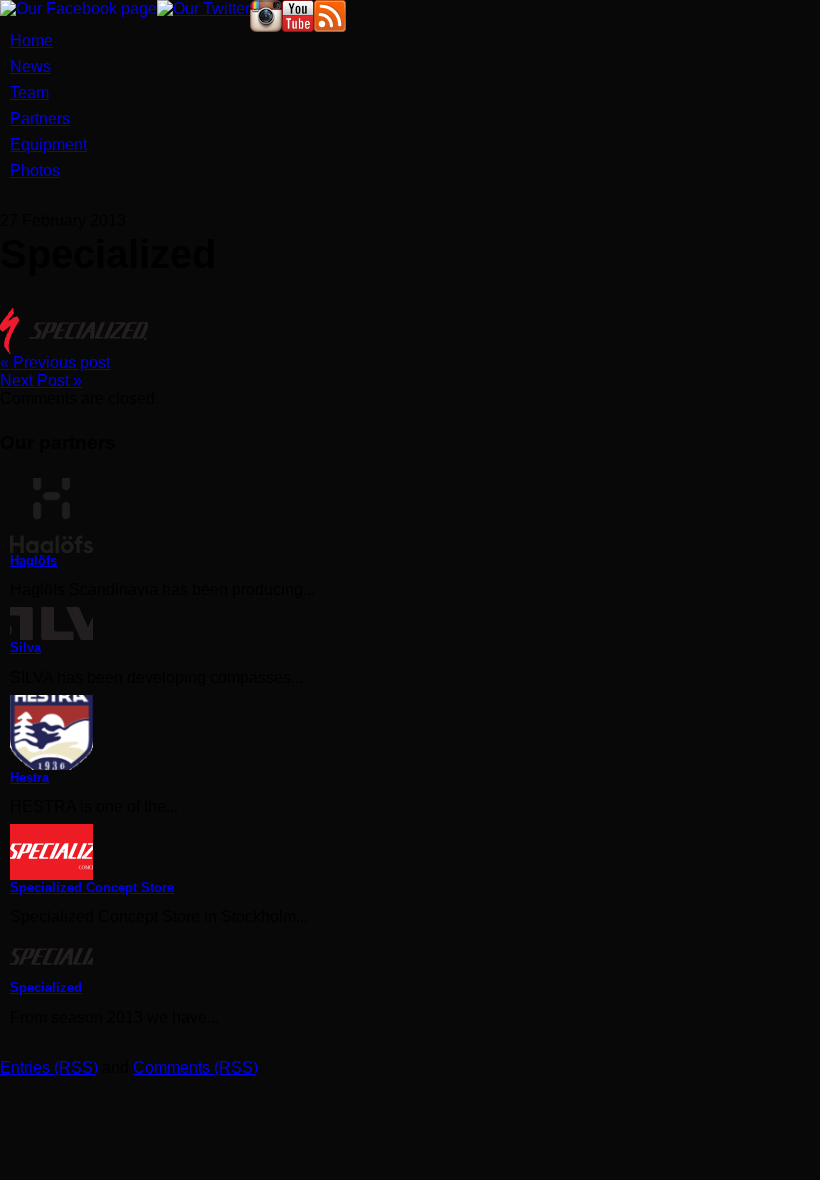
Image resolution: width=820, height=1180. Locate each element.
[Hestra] (415, 732)
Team (29, 92)
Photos (35, 170)
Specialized (46, 987)
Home (31, 40)
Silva (25, 647)
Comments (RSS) (195, 1067)
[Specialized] (415, 957)
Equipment (48, 144)
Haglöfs (33, 560)
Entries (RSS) (49, 1067)
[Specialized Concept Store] (415, 852)
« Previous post (55, 362)
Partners (40, 118)
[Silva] (415, 623)
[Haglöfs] (415, 515)
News (30, 66)
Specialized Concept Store (92, 887)
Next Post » (41, 380)
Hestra (29, 777)
